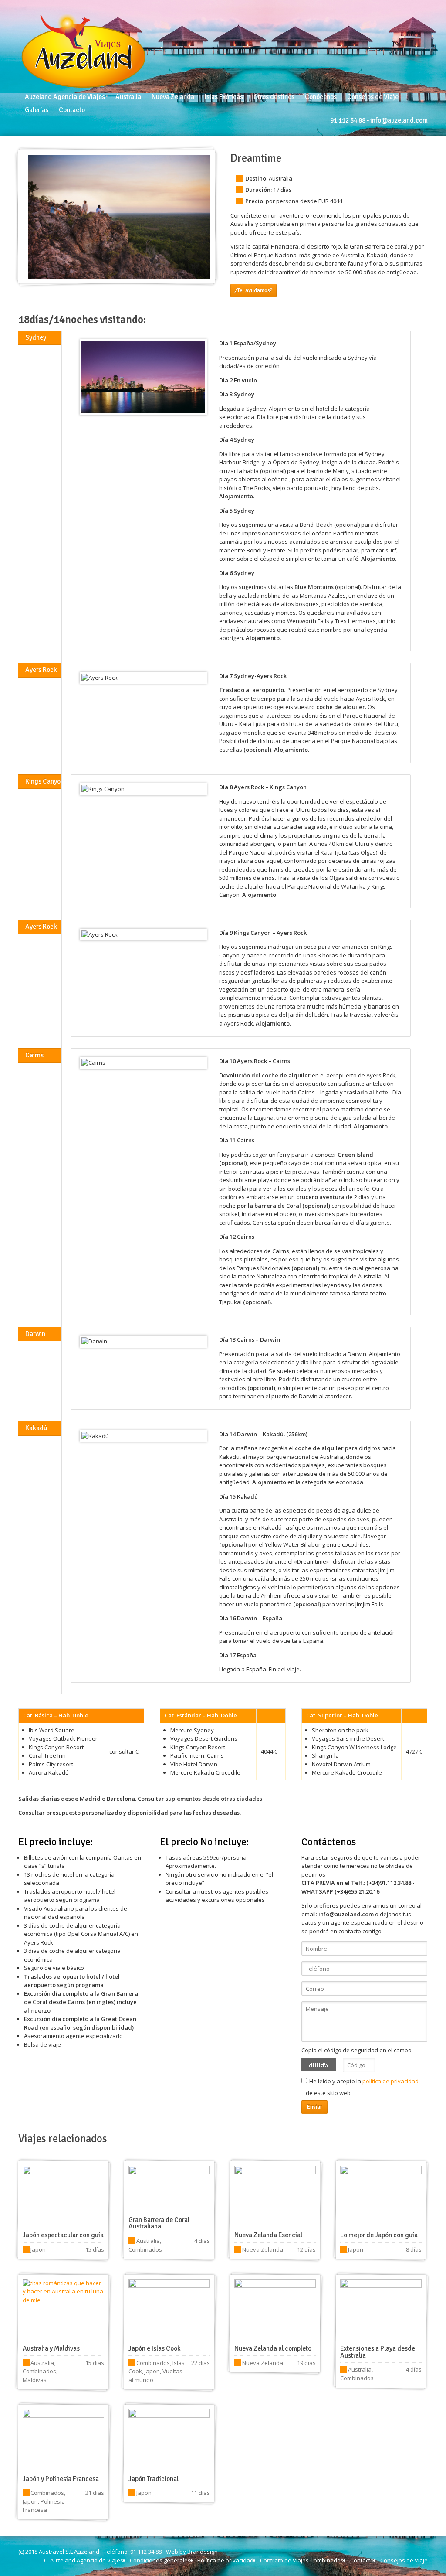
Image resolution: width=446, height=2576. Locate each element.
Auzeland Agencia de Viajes (65, 97)
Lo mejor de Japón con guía (379, 2235)
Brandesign (203, 2552)
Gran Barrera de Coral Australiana (159, 2223)
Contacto (72, 110)
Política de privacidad (225, 2560)
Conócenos (321, 97)
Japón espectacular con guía (63, 2235)
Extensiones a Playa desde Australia (378, 2352)
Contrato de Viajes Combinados (302, 2560)
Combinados (145, 2249)
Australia (128, 97)
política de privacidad (390, 2081)
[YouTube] (402, 29)
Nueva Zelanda (173, 97)
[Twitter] (424, 29)
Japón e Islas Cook (155, 2348)
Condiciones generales (160, 2560)
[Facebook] (413, 29)
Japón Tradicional (154, 2479)
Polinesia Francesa (44, 2506)
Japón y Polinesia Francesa (61, 2479)
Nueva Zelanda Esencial (268, 2235)
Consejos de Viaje (373, 97)
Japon (38, 2249)
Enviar (314, 2107)
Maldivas (35, 2380)
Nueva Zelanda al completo (273, 2348)
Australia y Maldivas (51, 2348)
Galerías (37, 110)
